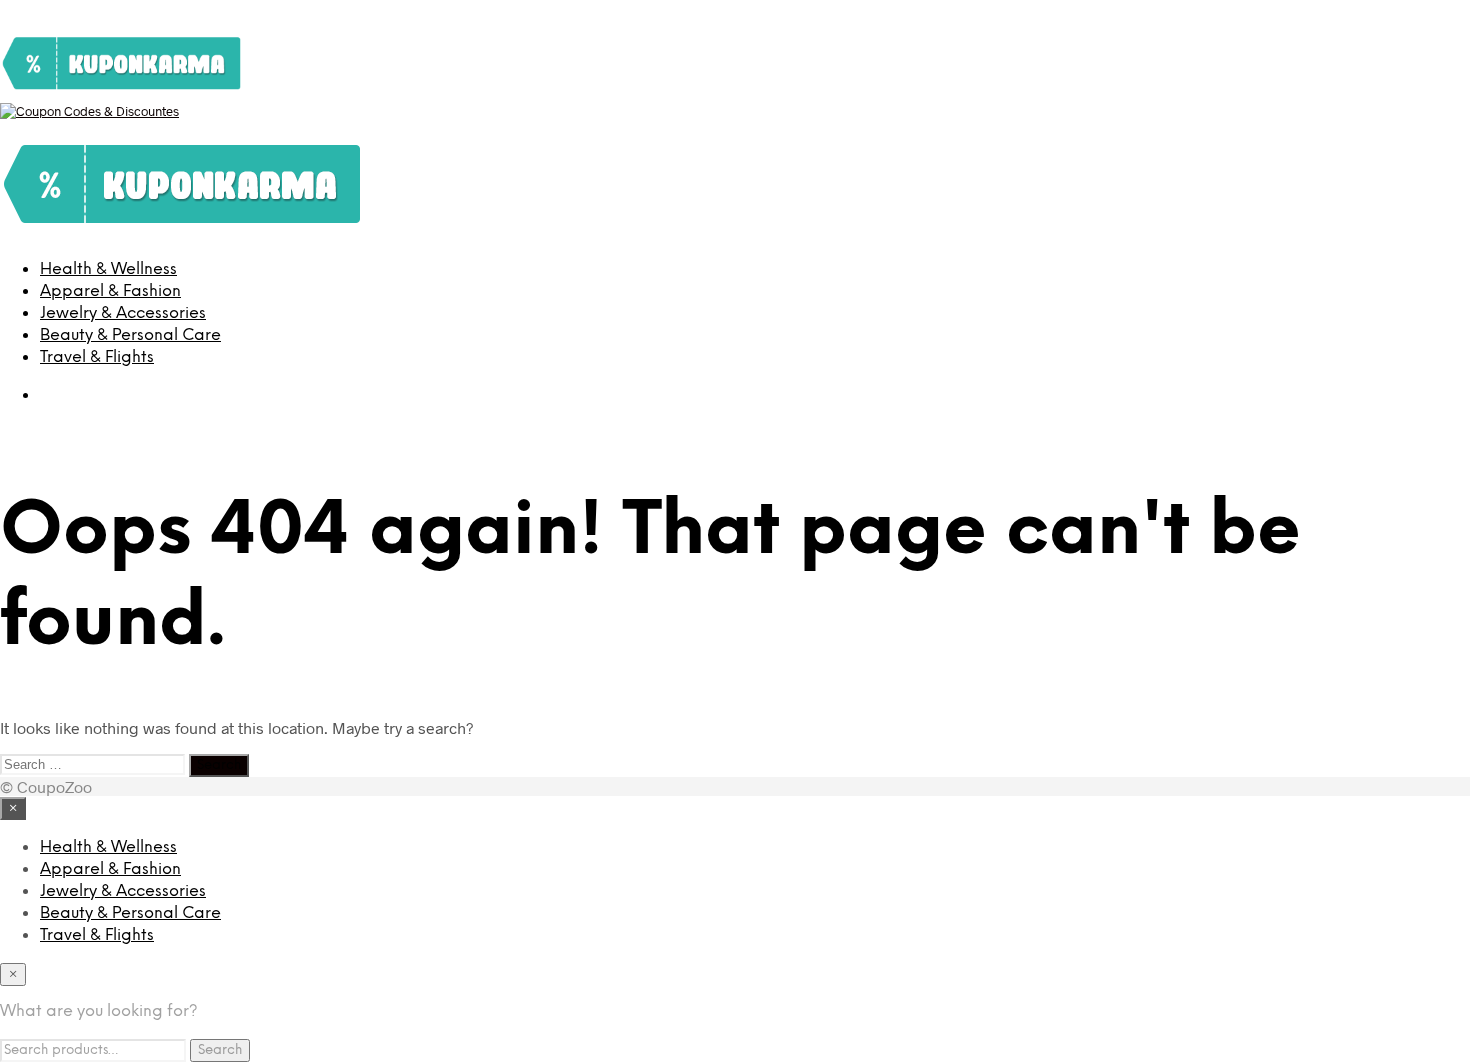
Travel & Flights (97, 357)
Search (220, 1050)
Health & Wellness (108, 269)
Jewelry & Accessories (123, 313)
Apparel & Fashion (110, 291)
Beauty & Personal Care (130, 335)
